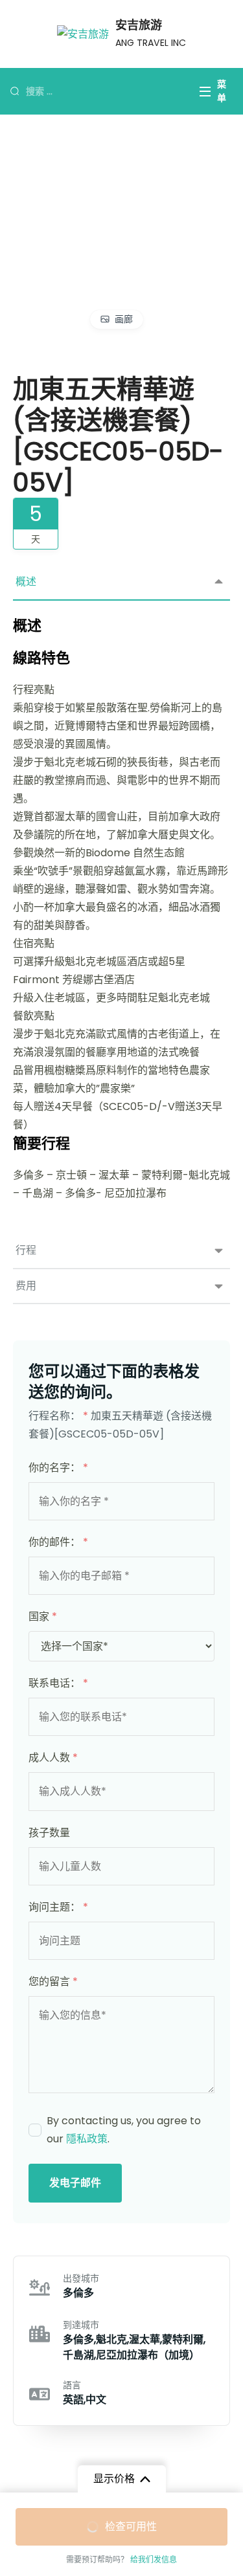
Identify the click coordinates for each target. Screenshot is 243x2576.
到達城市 (81, 2325)
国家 (43, 1616)
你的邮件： (58, 1542)
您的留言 (53, 1982)
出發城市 (81, 2278)
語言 (72, 2385)
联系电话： (58, 1683)
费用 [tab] (26, 1286)
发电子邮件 (75, 2183)
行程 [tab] (26, 1250)
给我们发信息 (154, 2559)
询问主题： (58, 1907)
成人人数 (53, 1758)
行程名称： (58, 1416)
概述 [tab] (26, 582)
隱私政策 (87, 2139)
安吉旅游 (139, 25)
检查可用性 (131, 2526)
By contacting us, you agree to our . (124, 2130)
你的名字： (58, 1468)
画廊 (124, 319)
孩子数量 (49, 1833)
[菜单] (205, 92)
